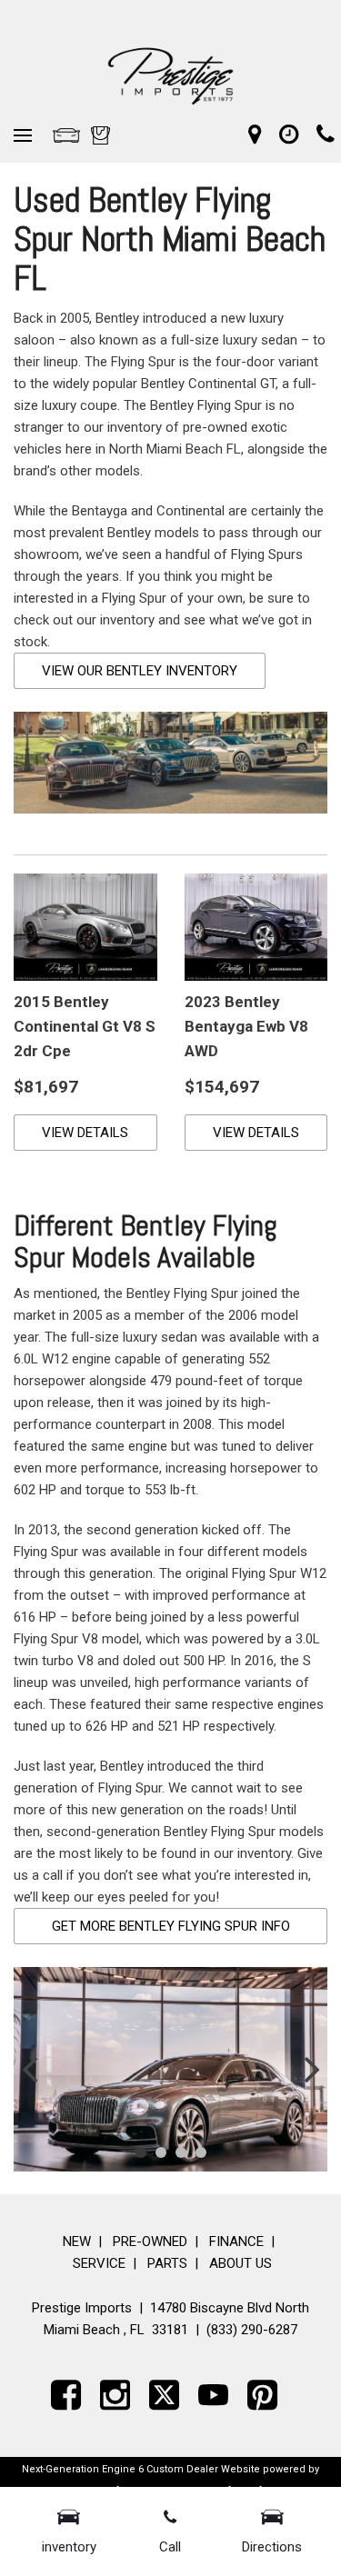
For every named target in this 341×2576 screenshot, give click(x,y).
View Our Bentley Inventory (140, 671)
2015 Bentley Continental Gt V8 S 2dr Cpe (85, 1026)
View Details (85, 1133)
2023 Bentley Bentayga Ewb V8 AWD (246, 1026)
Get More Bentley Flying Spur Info (171, 1926)
